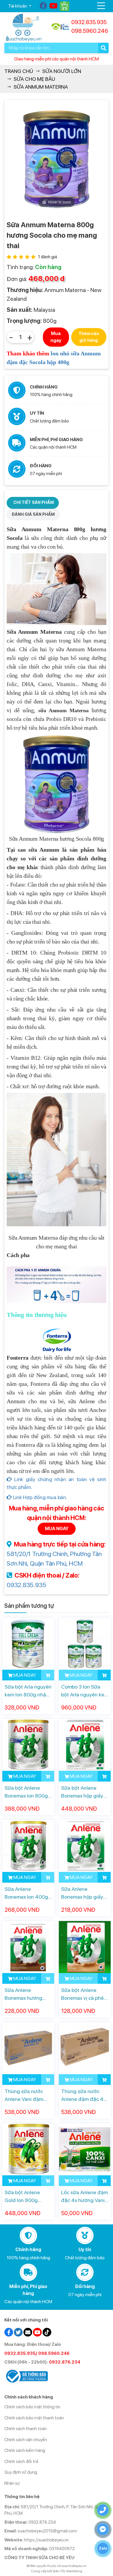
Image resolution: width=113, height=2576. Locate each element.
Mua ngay (56, 337)
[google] (28, 2332)
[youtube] (37, 2332)
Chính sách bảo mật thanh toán (34, 2418)
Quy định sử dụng (21, 2472)
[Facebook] (44, 6)
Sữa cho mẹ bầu (34, 79)
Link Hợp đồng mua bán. (40, 1497)
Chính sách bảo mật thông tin (32, 2407)
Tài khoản (18, 6)
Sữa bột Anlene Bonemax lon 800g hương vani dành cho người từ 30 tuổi (28, 1792)
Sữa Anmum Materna (41, 87)
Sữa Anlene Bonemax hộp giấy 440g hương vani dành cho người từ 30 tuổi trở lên (82, 1893)
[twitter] (18, 2332)
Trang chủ (19, 71)
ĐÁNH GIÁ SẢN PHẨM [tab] (33, 514)
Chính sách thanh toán (25, 2429)
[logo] (24, 27)
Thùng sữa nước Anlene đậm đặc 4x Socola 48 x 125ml (83, 2096)
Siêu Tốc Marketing (68, 2571)
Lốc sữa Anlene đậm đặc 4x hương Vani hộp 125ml (84, 2197)
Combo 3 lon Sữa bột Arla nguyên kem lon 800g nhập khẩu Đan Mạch (85, 1691)
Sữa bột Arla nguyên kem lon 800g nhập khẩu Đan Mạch (28, 1691)
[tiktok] (47, 2332)
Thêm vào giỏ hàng (89, 337)
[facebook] (9, 2332)
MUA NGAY (57, 1529)
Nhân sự (12, 2483)
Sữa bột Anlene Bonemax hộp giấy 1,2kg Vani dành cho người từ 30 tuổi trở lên (84, 1792)
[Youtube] (54, 6)
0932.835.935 (26, 1585)
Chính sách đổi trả (21, 2462)
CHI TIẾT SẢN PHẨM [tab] (34, 502)
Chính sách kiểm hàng (25, 2450)
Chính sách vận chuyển (26, 2440)
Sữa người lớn (62, 71)
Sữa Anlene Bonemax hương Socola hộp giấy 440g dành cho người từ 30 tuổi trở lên (27, 1994)
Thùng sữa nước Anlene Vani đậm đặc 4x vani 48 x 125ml (24, 2096)
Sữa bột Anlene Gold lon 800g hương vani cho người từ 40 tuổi (24, 2197)
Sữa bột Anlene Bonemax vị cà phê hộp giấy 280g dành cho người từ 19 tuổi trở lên (84, 1994)
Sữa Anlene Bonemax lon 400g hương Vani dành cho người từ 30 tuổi (28, 1893)
